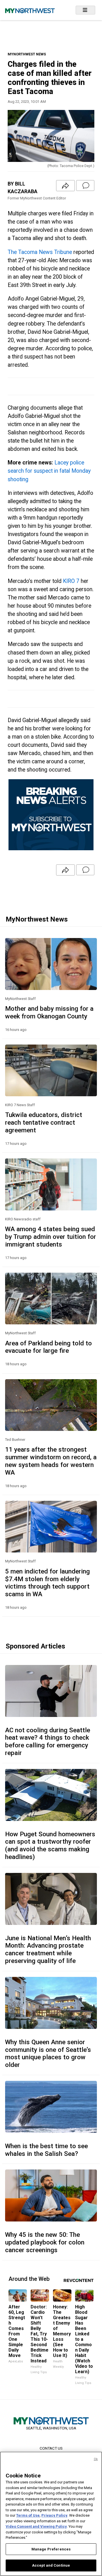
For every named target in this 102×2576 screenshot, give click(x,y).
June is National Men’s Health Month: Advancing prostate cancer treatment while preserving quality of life (48, 1949)
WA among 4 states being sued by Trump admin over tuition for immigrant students (51, 1237)
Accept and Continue (51, 2565)
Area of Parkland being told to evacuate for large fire (48, 1347)
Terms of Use (28, 2515)
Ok (96, 2459)
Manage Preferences (51, 2549)
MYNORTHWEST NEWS (27, 54)
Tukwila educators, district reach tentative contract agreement (44, 1122)
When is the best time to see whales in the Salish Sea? (46, 2150)
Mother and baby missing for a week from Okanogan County (49, 1012)
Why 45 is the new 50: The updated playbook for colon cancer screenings (45, 2242)
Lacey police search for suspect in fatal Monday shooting (49, 471)
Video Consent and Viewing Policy (36, 2526)
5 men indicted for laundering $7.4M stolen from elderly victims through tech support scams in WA (47, 1583)
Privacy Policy (54, 2515)
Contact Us (51, 2448)
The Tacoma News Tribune (40, 252)
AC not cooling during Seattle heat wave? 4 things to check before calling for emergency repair (48, 1742)
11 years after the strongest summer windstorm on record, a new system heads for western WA (51, 1461)
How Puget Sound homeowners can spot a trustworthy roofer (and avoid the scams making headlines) (50, 1845)
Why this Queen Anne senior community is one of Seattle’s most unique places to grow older (48, 2053)
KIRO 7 (71, 581)
